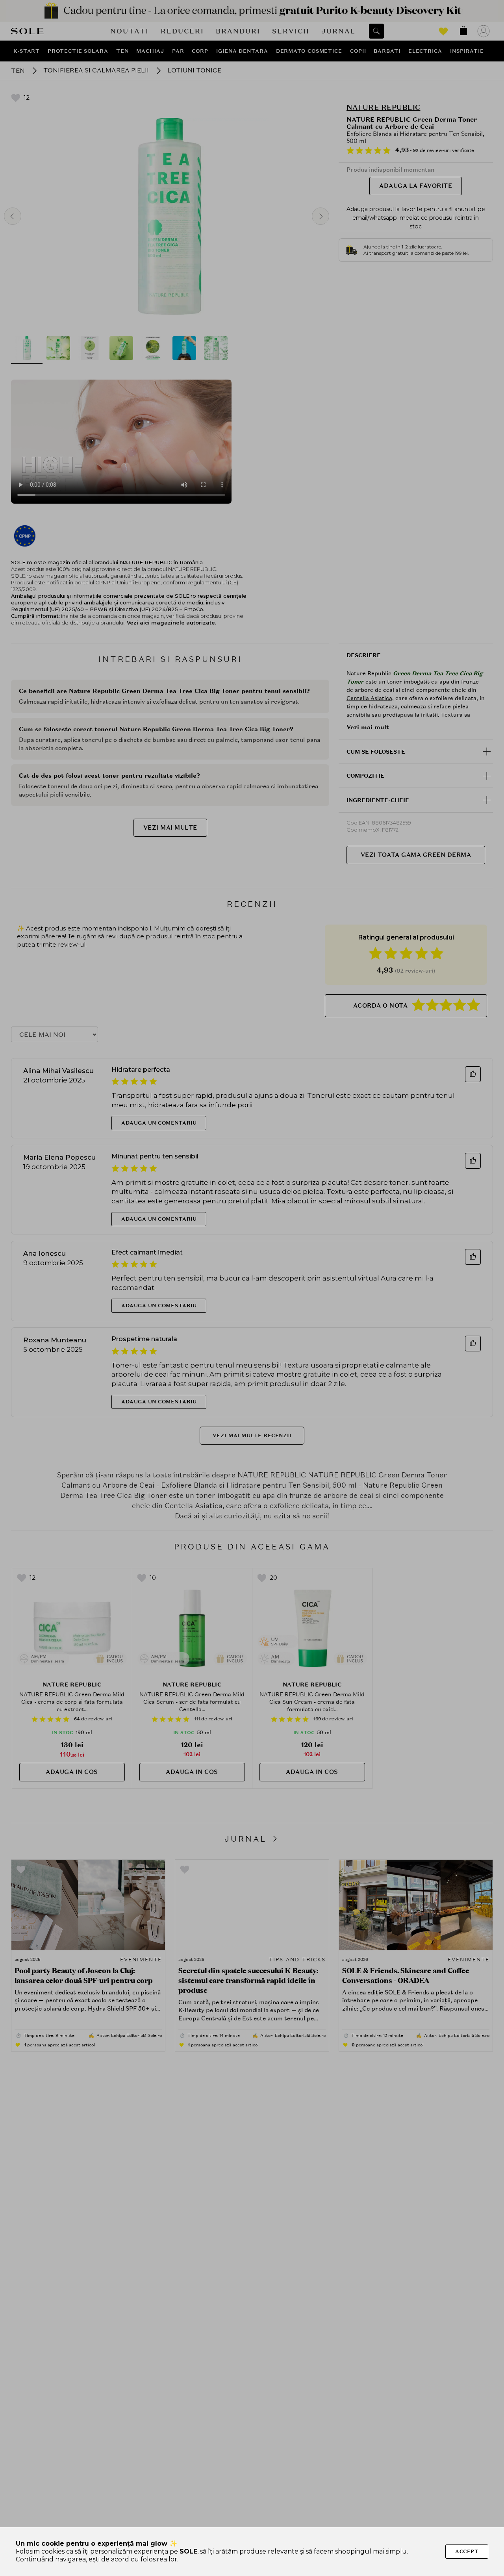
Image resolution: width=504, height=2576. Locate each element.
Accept (467, 2551)
